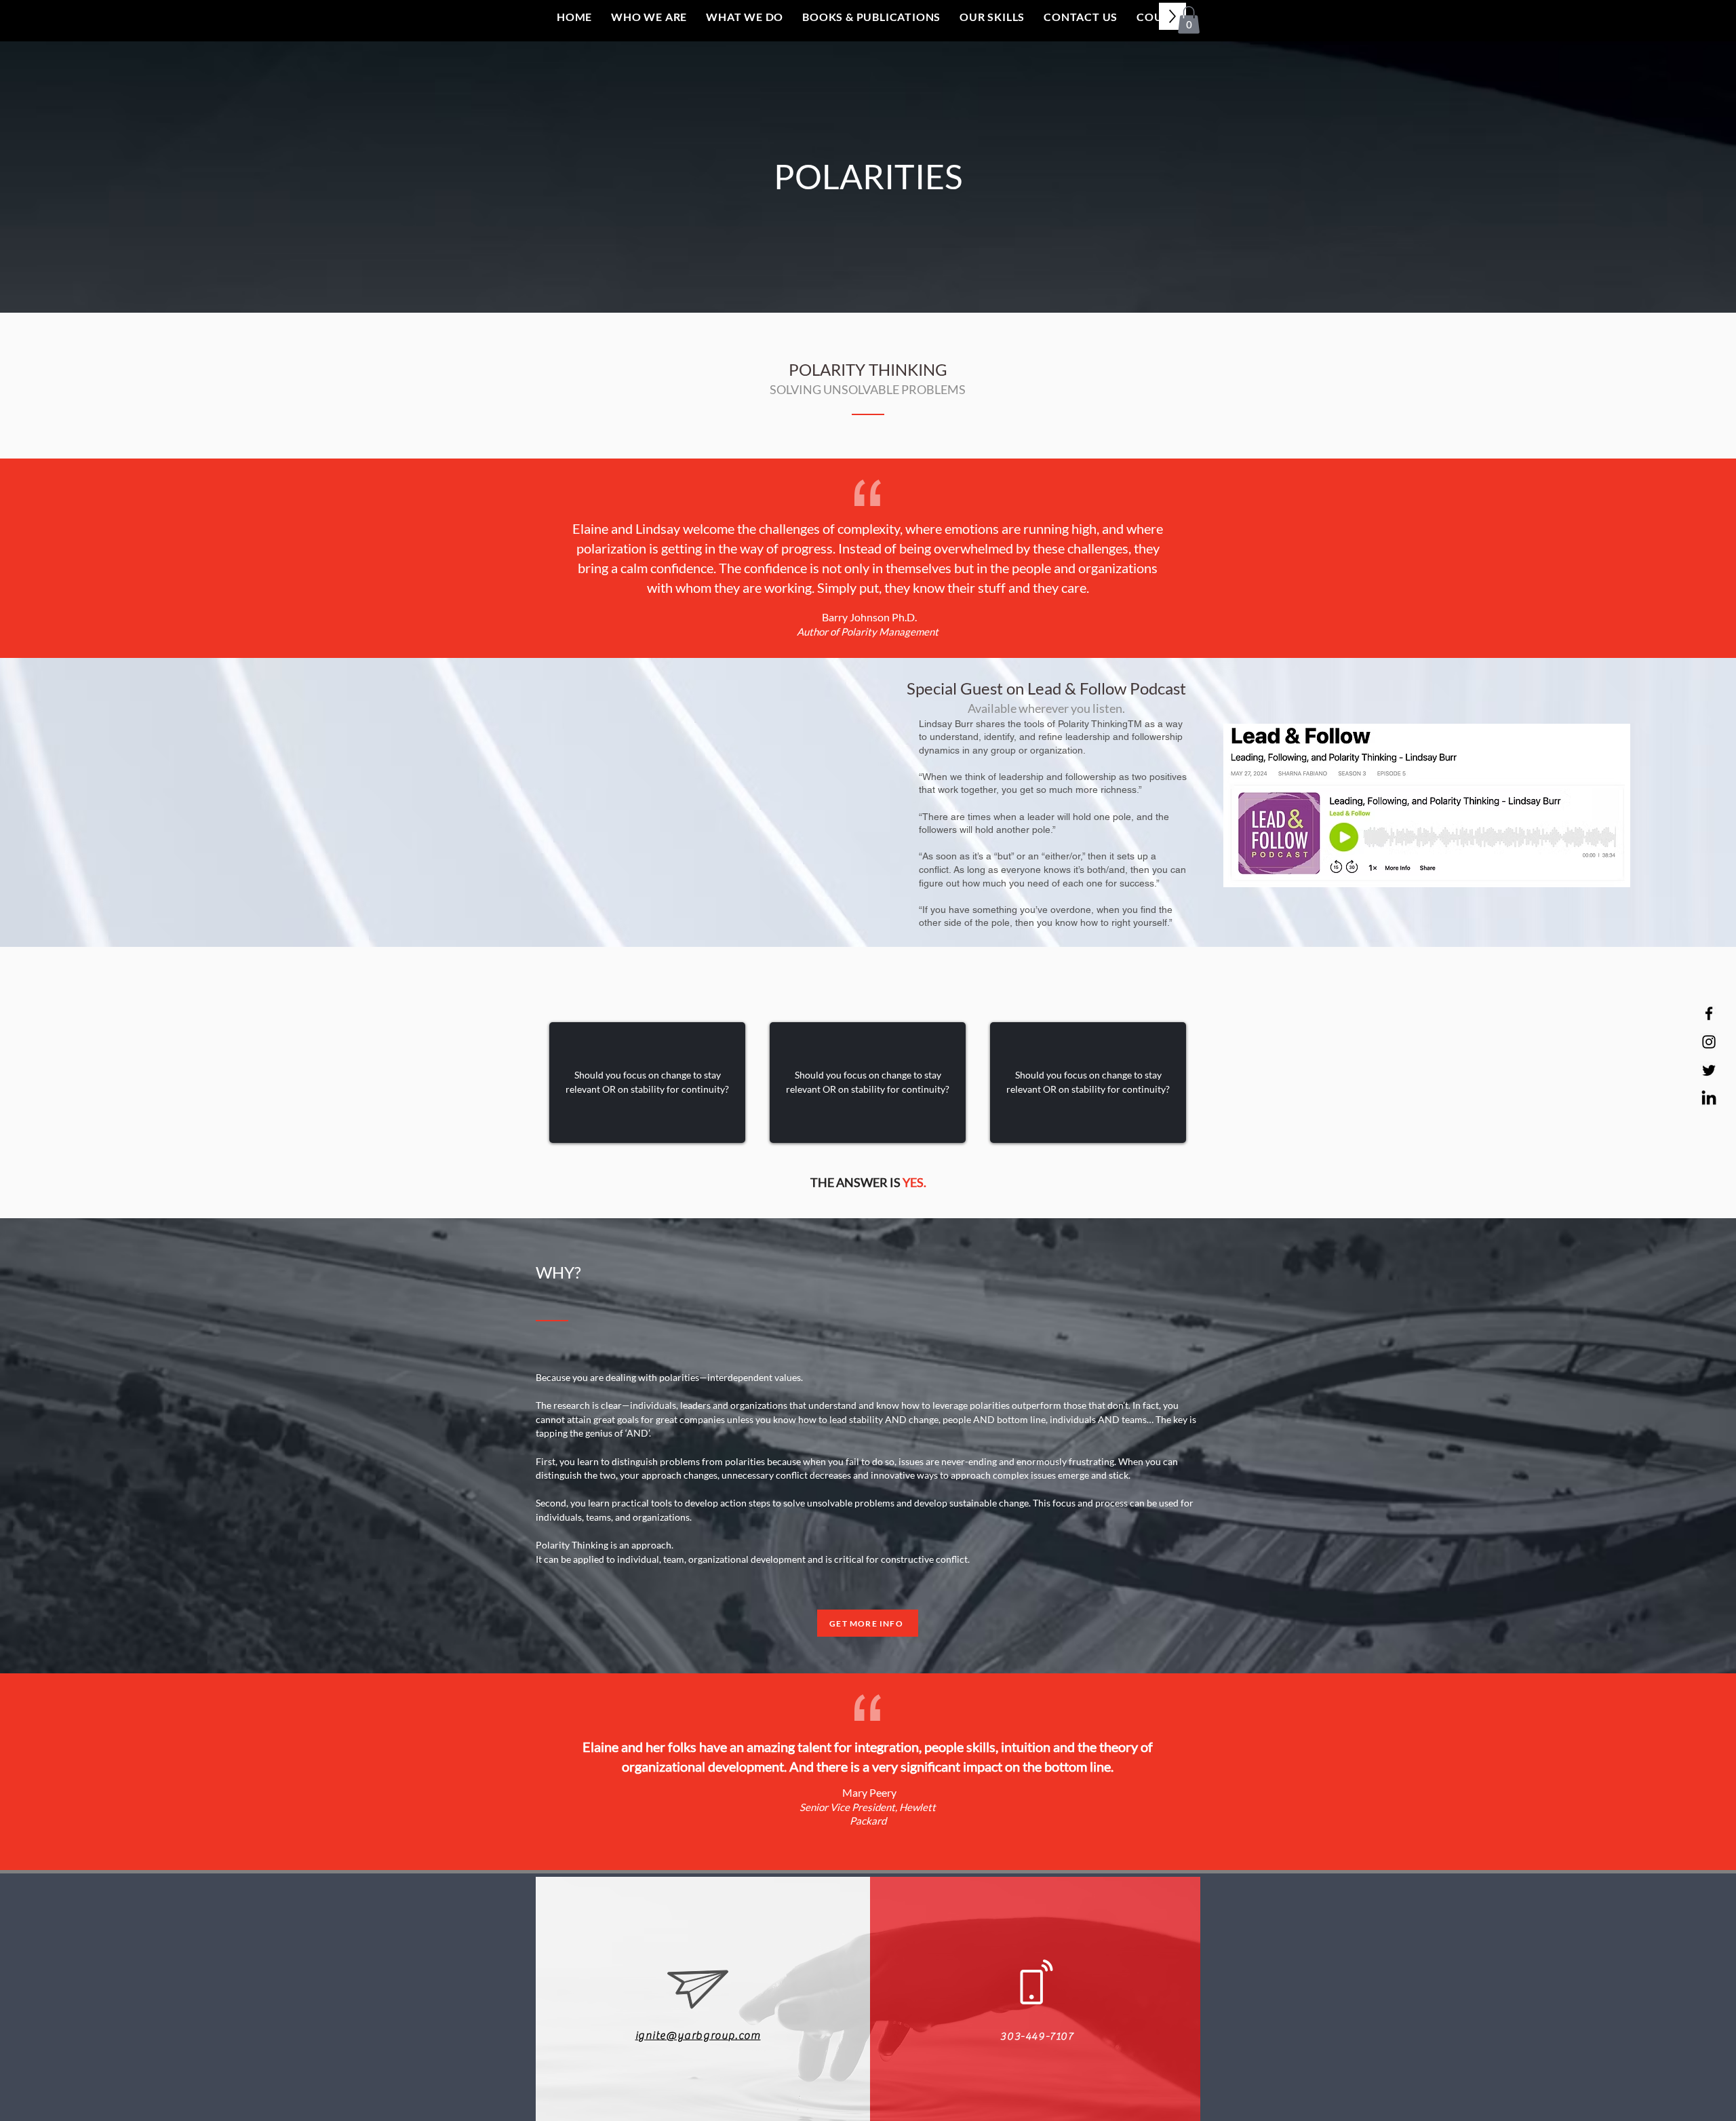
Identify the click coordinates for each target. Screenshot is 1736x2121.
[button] (1189, 20)
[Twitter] (1709, 1070)
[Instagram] (1709, 1042)
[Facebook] (1709, 1013)
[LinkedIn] (1709, 1099)
